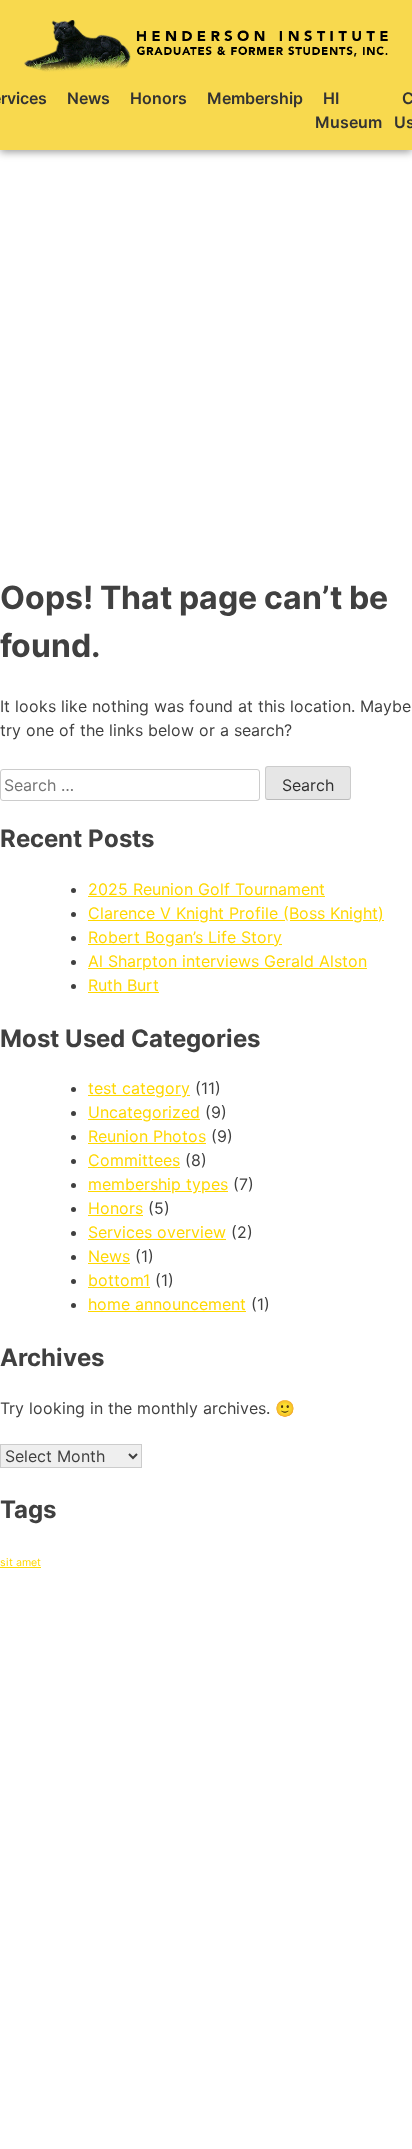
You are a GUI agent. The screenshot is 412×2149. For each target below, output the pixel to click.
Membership (255, 98)
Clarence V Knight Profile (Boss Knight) (236, 913)
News (88, 98)
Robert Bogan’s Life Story (185, 937)
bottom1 (119, 1280)
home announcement (167, 1304)
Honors (158, 98)
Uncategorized (144, 1112)
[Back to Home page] (206, 43)
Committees (134, 1160)
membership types (158, 1184)
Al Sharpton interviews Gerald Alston (227, 961)
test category (139, 1088)
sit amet (20, 1562)
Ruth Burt (123, 985)
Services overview (157, 1232)
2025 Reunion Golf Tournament (206, 889)
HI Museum (348, 110)
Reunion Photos (147, 1136)
